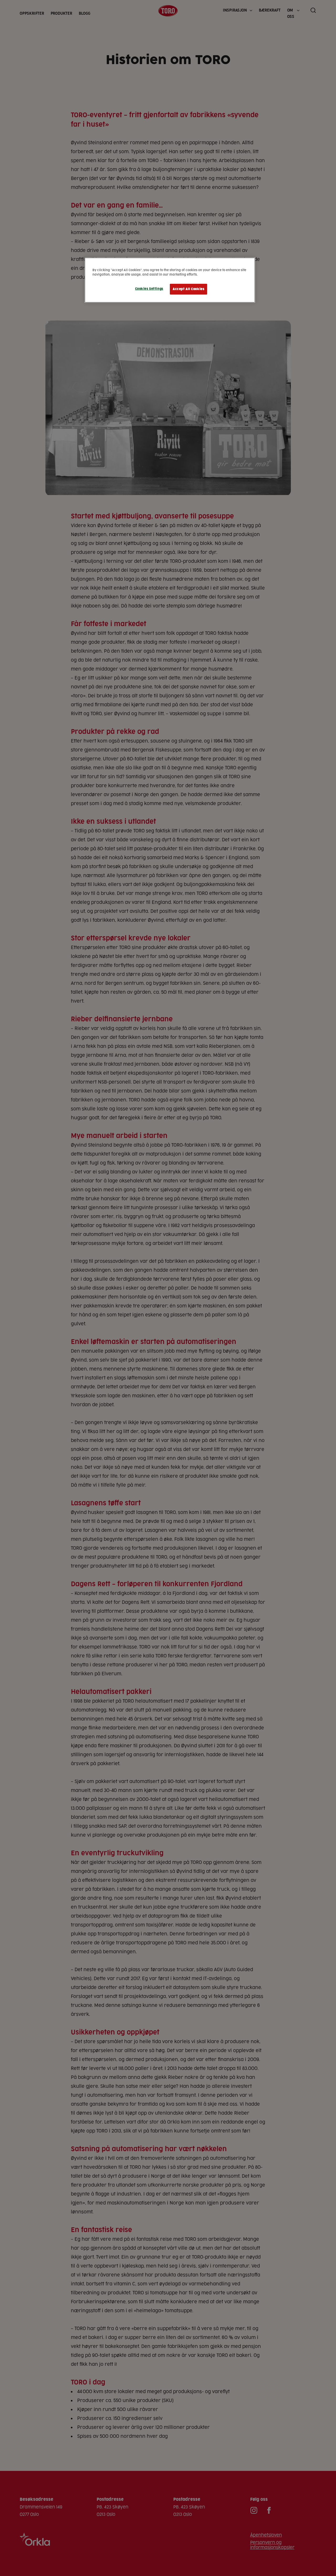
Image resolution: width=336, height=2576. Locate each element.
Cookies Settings (149, 289)
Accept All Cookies (188, 289)
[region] (170, 280)
